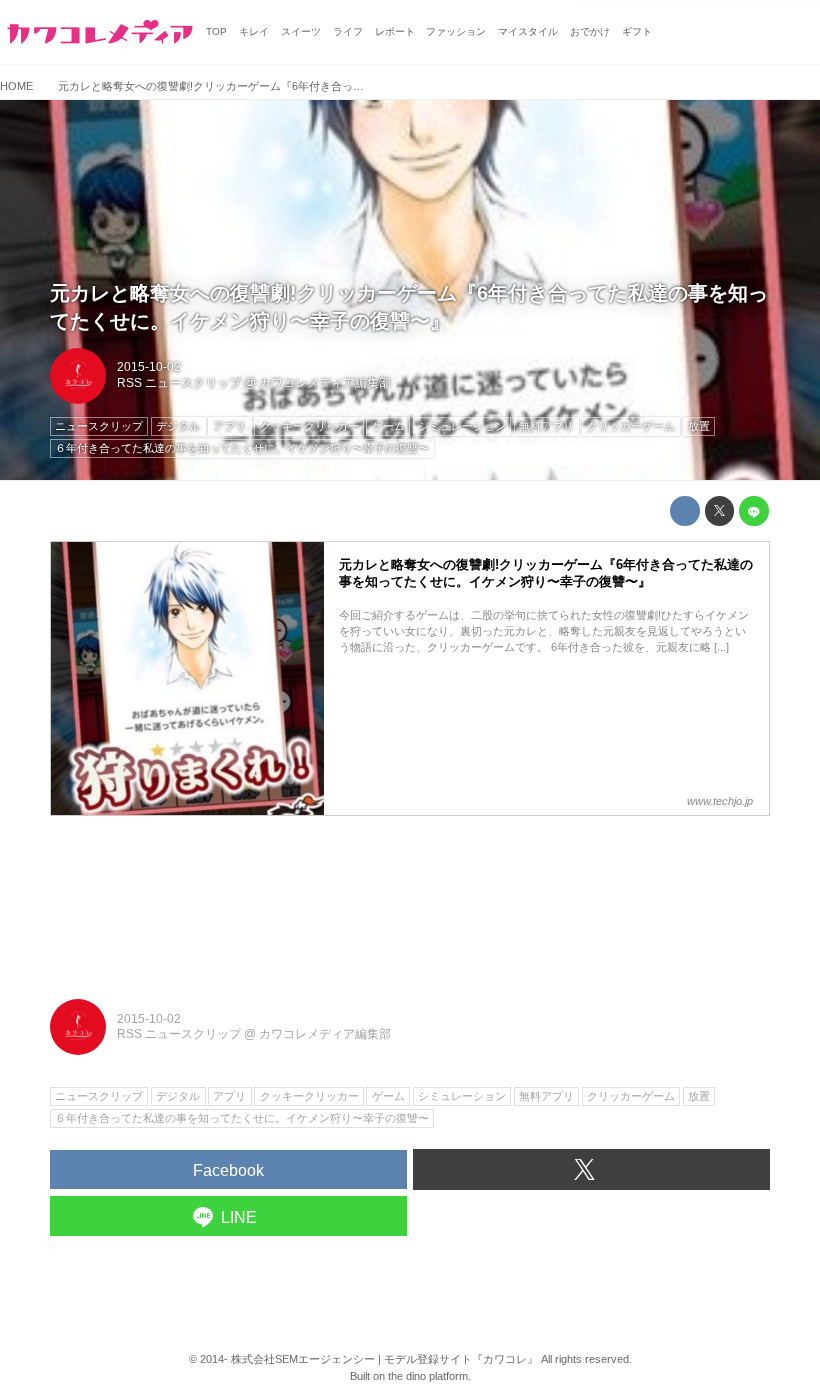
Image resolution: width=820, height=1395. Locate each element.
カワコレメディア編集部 (325, 383)
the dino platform (428, 1376)
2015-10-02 (149, 367)
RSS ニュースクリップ (179, 383)
